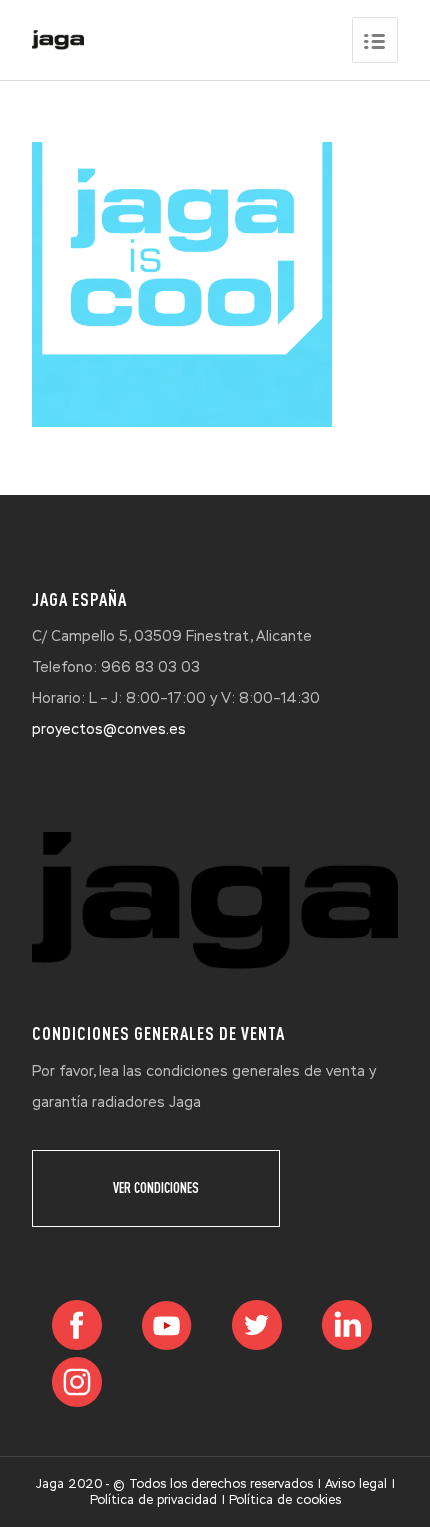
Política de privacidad (153, 1500)
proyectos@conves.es (109, 729)
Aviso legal (356, 1484)
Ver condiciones (156, 1188)
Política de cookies (285, 1500)
